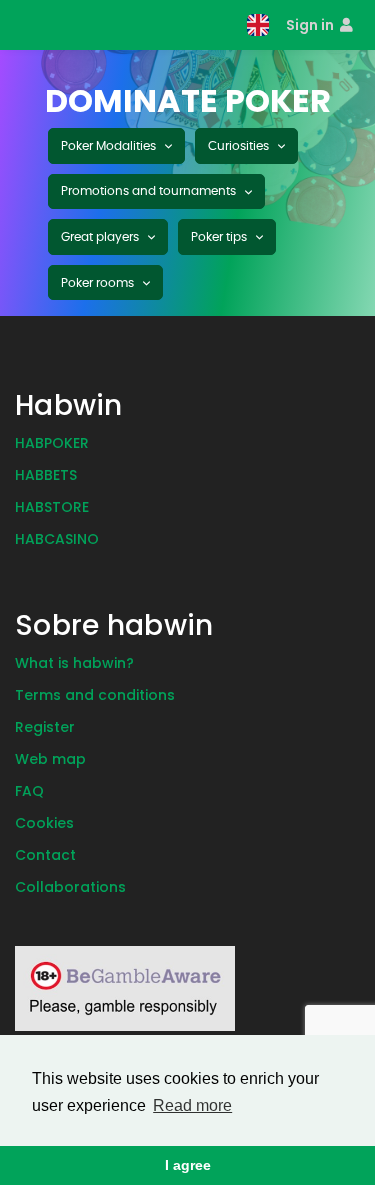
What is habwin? (74, 663)
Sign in (311, 25)
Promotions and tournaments (150, 191)
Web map (50, 759)
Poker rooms (99, 283)
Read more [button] (192, 1105)
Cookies (44, 823)
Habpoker (52, 443)
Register (45, 727)
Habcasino (57, 539)
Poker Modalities (110, 146)
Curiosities (240, 146)
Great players (101, 237)
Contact (45, 855)
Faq (29, 791)
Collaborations (70, 887)
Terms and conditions (95, 695)
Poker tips (220, 237)
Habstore (52, 507)
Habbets (46, 475)
